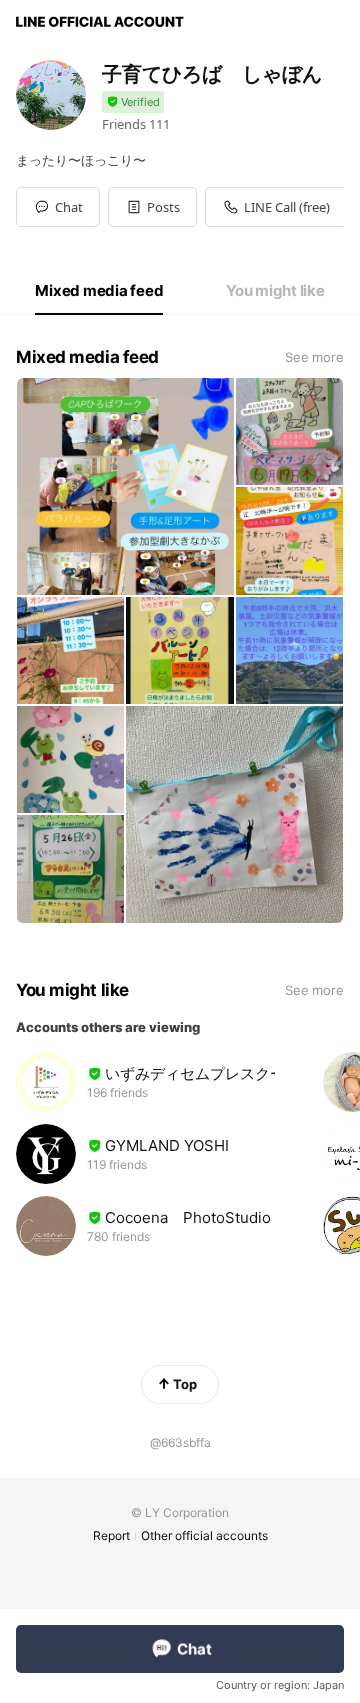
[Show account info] (133, 102)
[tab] (99, 291)
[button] (152, 207)
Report (111, 1535)
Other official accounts (204, 1535)
